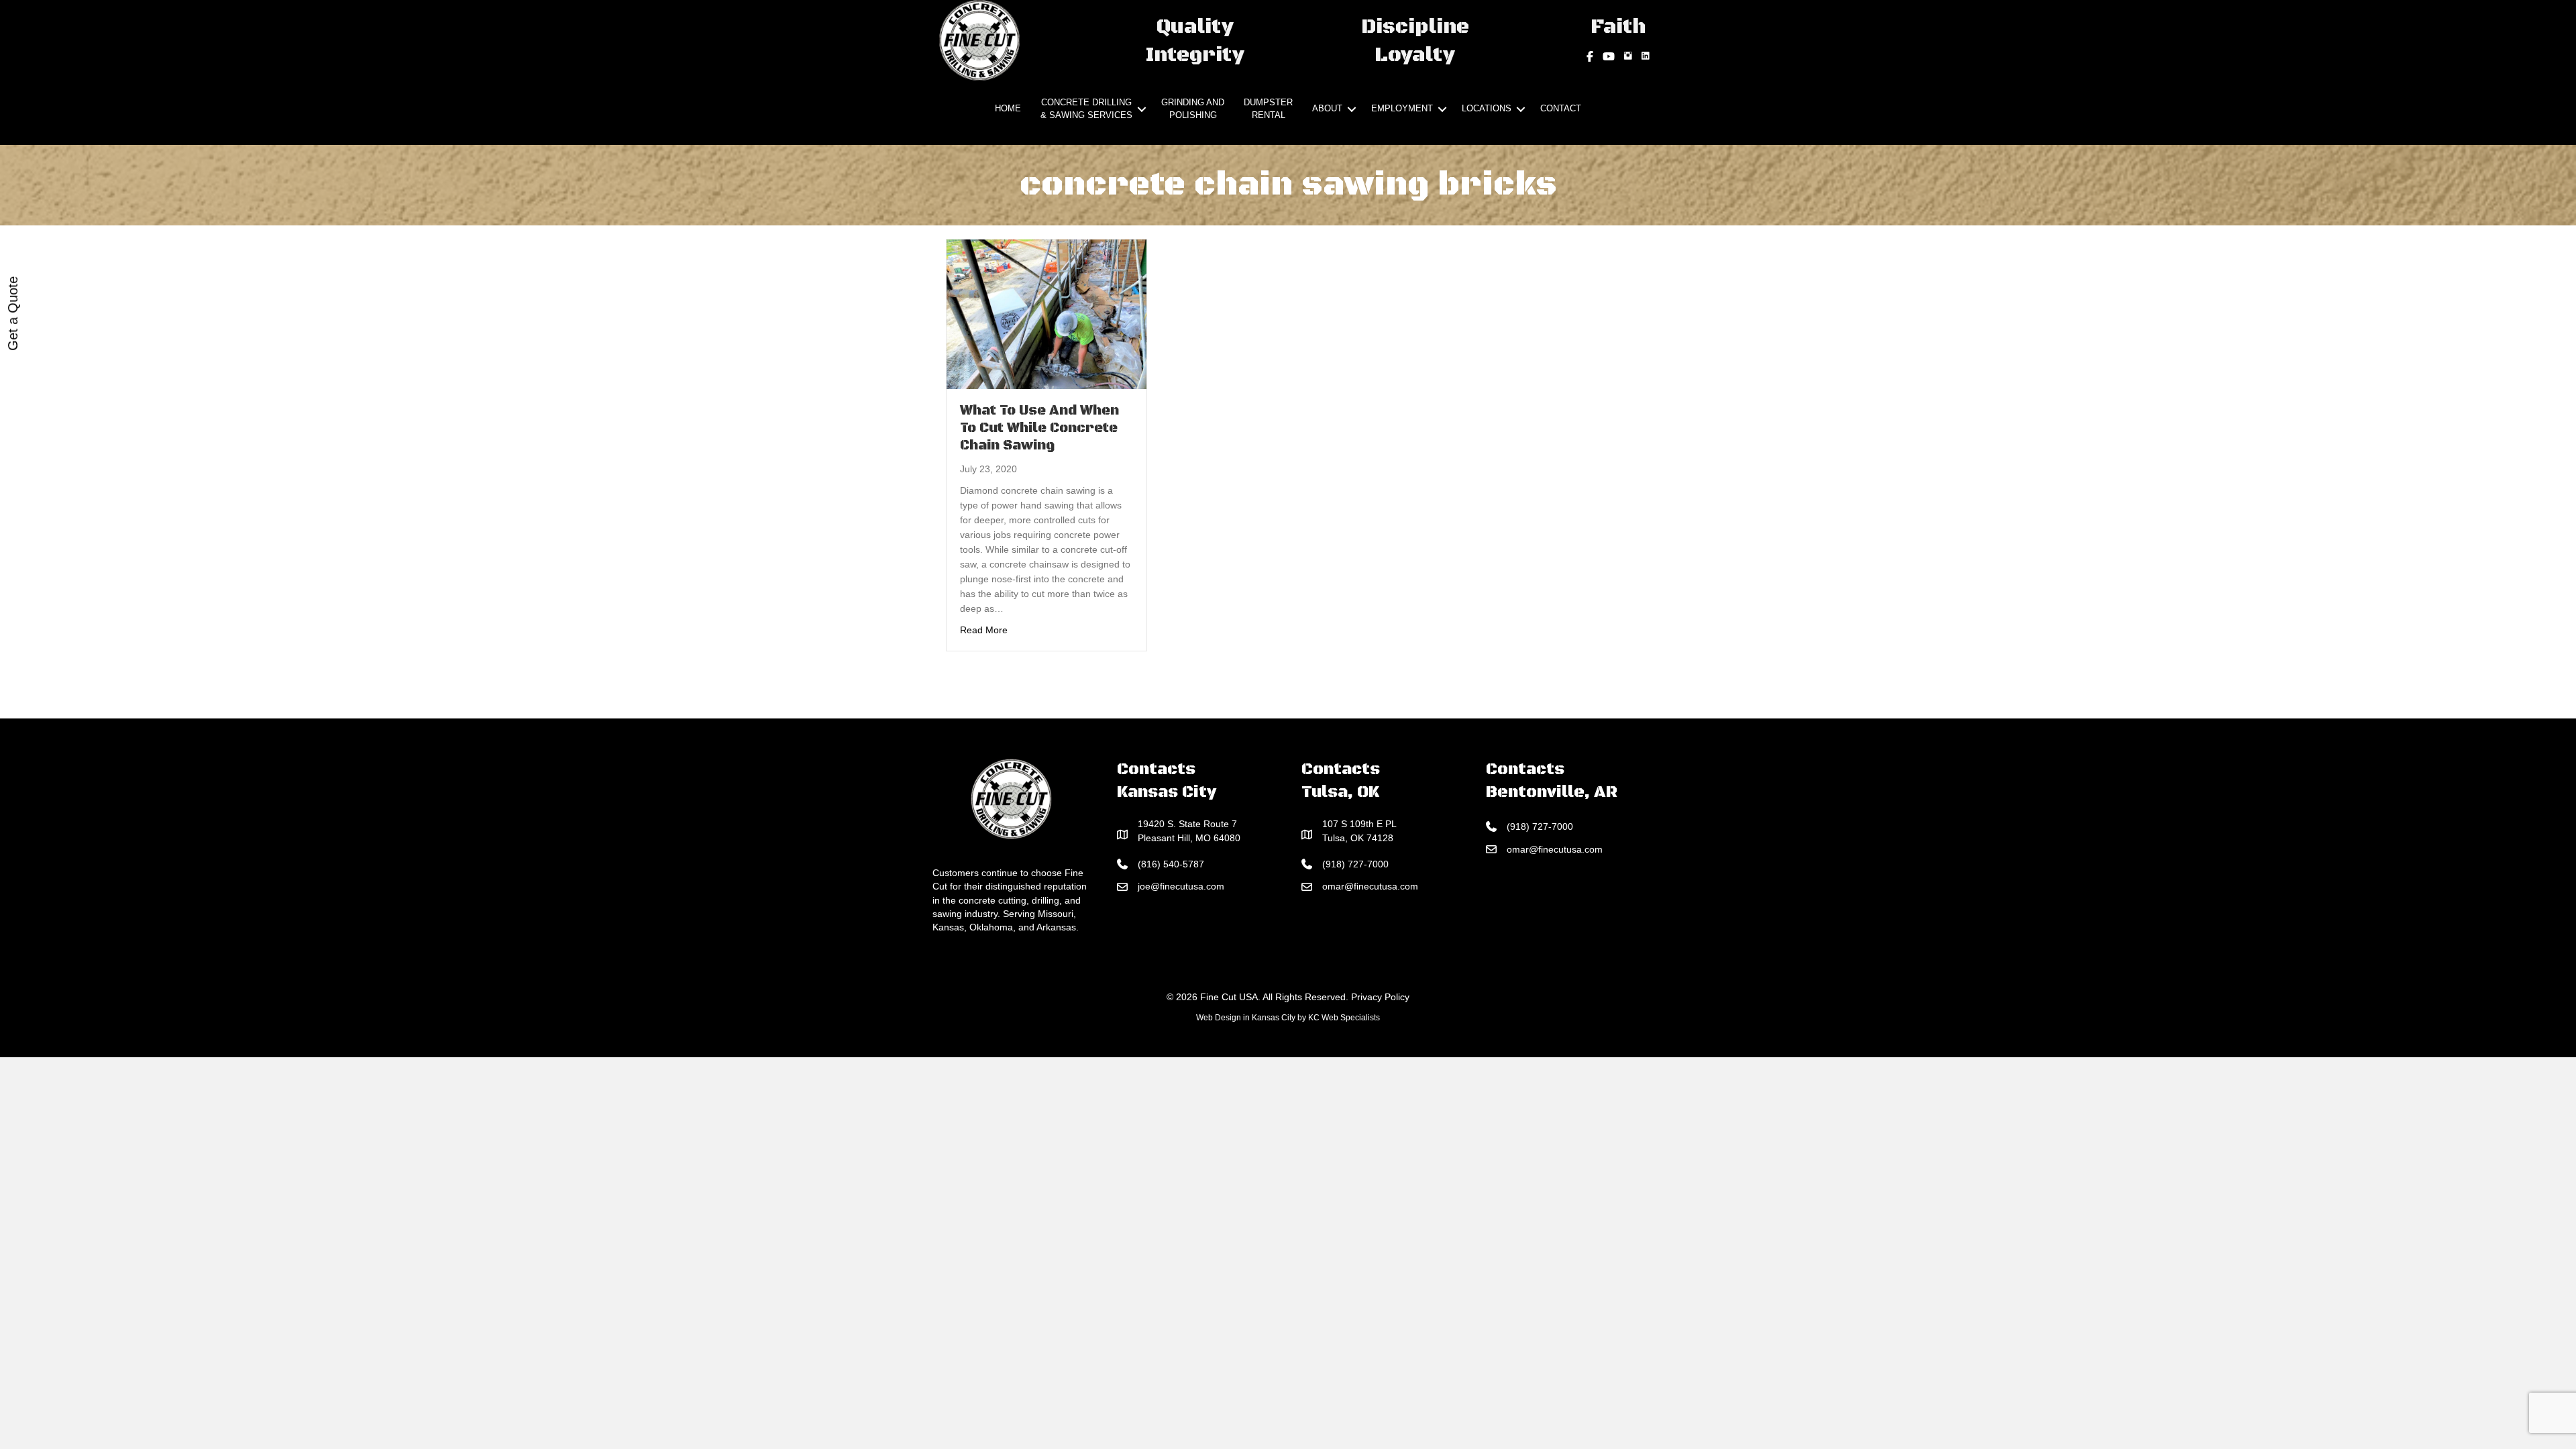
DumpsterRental (1268, 109)
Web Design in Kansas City (1246, 1018)
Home (1008, 108)
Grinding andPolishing (1193, 109)
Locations (1487, 108)
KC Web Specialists (1344, 1018)
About (1327, 108)
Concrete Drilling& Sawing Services (1086, 109)
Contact (1561, 108)
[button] (1142, 109)
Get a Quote (13, 314)
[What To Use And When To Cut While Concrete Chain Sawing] (1046, 313)
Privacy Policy (1380, 997)
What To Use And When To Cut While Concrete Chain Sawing (1039, 428)
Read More (984, 630)
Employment (1402, 108)
